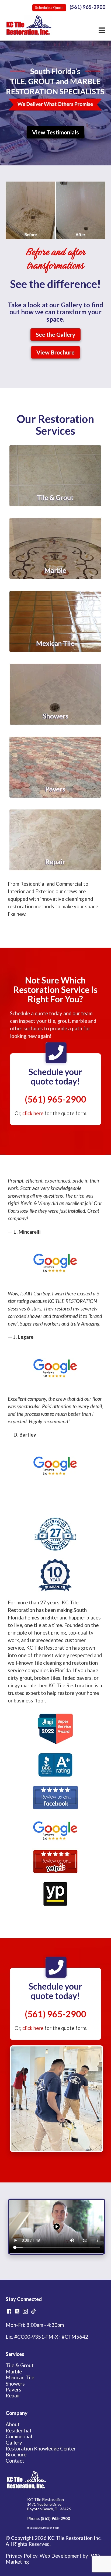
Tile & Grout (20, 2365)
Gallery (14, 2443)
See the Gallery (55, 335)
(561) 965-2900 (87, 7)
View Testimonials (55, 132)
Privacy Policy (22, 2556)
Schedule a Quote (49, 8)
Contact (15, 2461)
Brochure (16, 2455)
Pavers (13, 2390)
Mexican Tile (20, 2377)
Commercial (19, 2436)
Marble (14, 2372)
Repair (13, 2396)
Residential (18, 2431)
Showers (15, 2384)
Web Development (61, 2556)
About (13, 2424)
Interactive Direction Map (43, 2528)
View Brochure (55, 352)
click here (33, 1113)
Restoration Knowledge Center (41, 2449)
